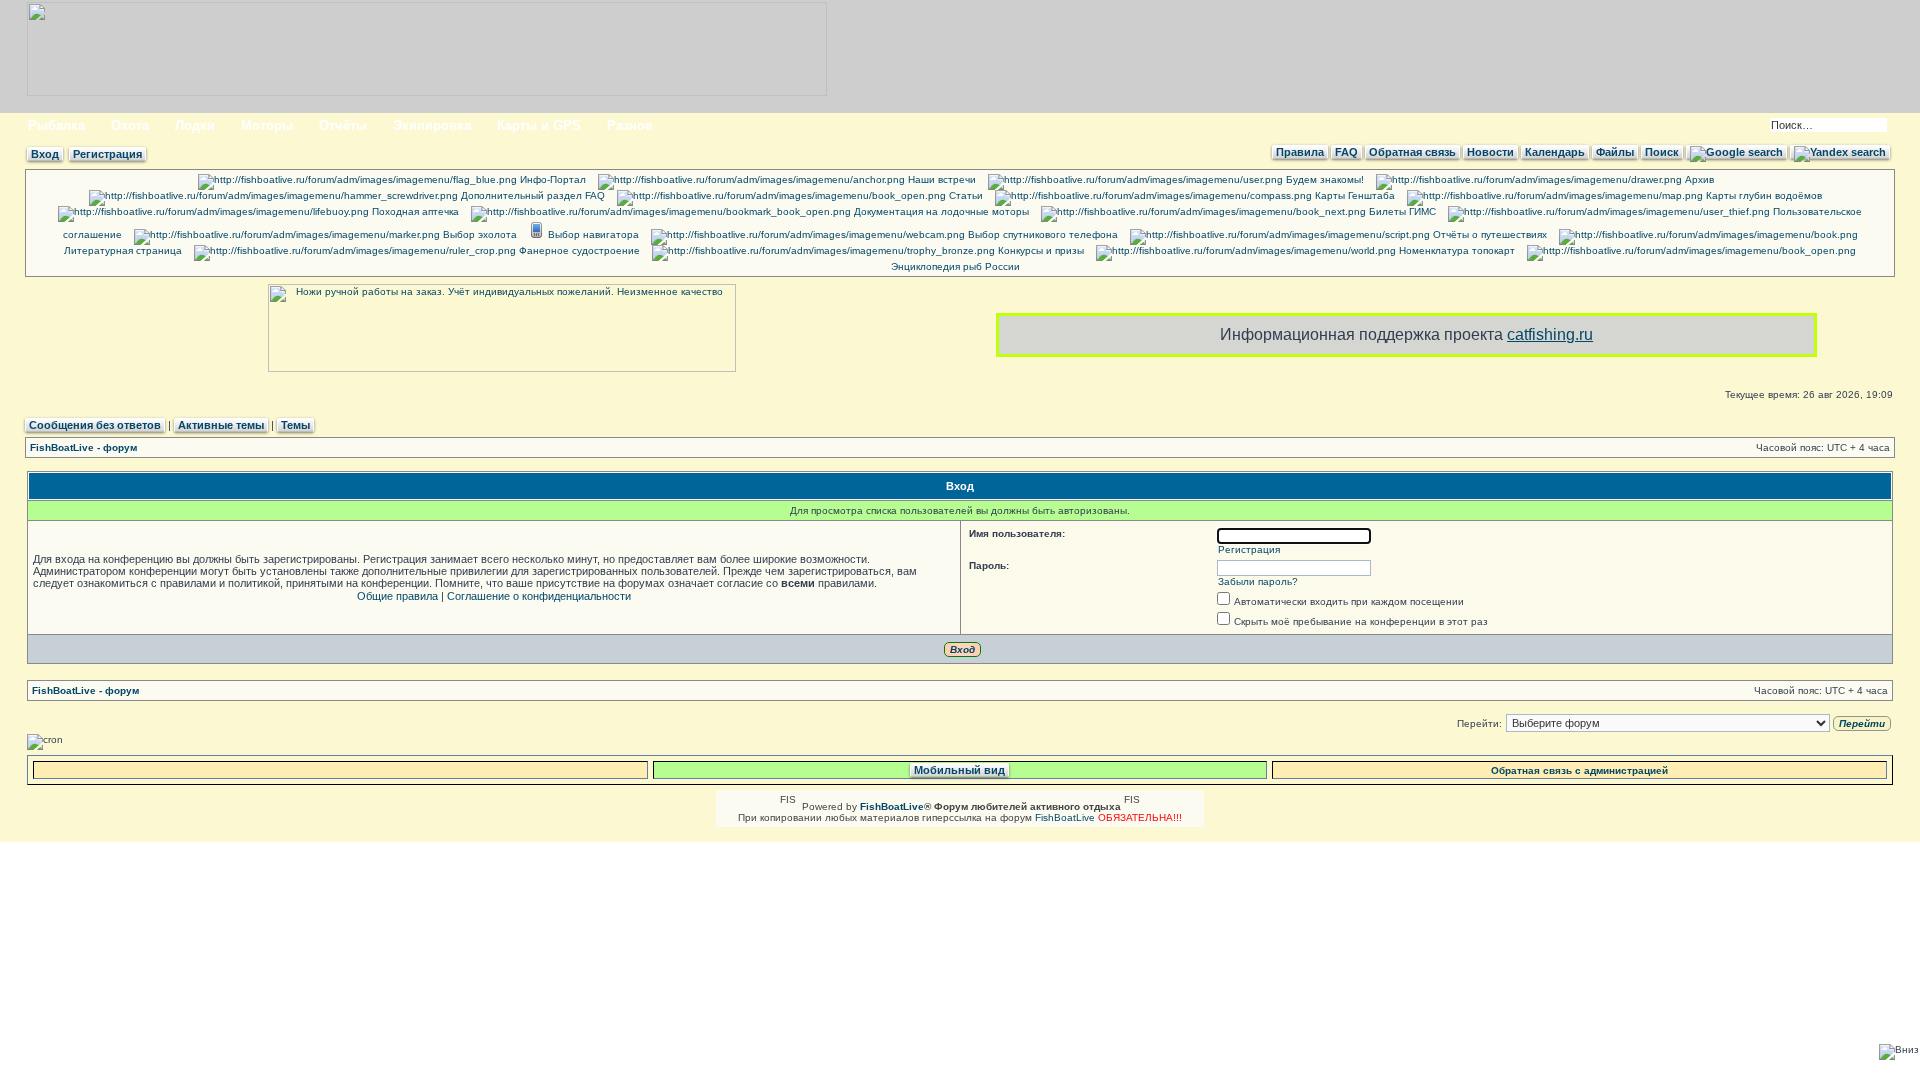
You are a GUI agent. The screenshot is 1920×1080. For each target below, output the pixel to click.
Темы (295, 425)
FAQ (1346, 152)
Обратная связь (1412, 152)
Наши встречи (940, 179)
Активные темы (221, 425)
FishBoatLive (1065, 817)
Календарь (1555, 152)
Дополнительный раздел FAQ (531, 195)
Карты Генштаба (1353, 195)
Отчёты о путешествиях (1488, 234)
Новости (1490, 152)
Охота (130, 125)
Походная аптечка (414, 211)
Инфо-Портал (551, 179)
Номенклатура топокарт (1455, 250)
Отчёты (343, 125)
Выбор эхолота (478, 234)
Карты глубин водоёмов (1762, 195)
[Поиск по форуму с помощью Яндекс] (1840, 152)
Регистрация (107, 154)
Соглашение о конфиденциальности (539, 596)
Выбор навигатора (592, 234)
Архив (1698, 179)
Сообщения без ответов (95, 425)
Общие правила (397, 596)
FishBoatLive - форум (83, 447)
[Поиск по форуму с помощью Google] (1736, 152)
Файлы (1615, 152)
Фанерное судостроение (578, 250)
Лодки (195, 125)
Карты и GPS (539, 125)
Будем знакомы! (1323, 179)
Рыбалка (56, 125)
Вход (45, 154)
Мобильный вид (959, 770)
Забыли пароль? (1258, 581)
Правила (1300, 152)
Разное (629, 125)
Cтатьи (964, 195)
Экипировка (432, 125)
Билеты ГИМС (1401, 211)
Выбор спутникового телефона (1041, 234)
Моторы (267, 125)
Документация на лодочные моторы (940, 211)
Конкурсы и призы (1039, 250)
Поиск (1662, 152)
